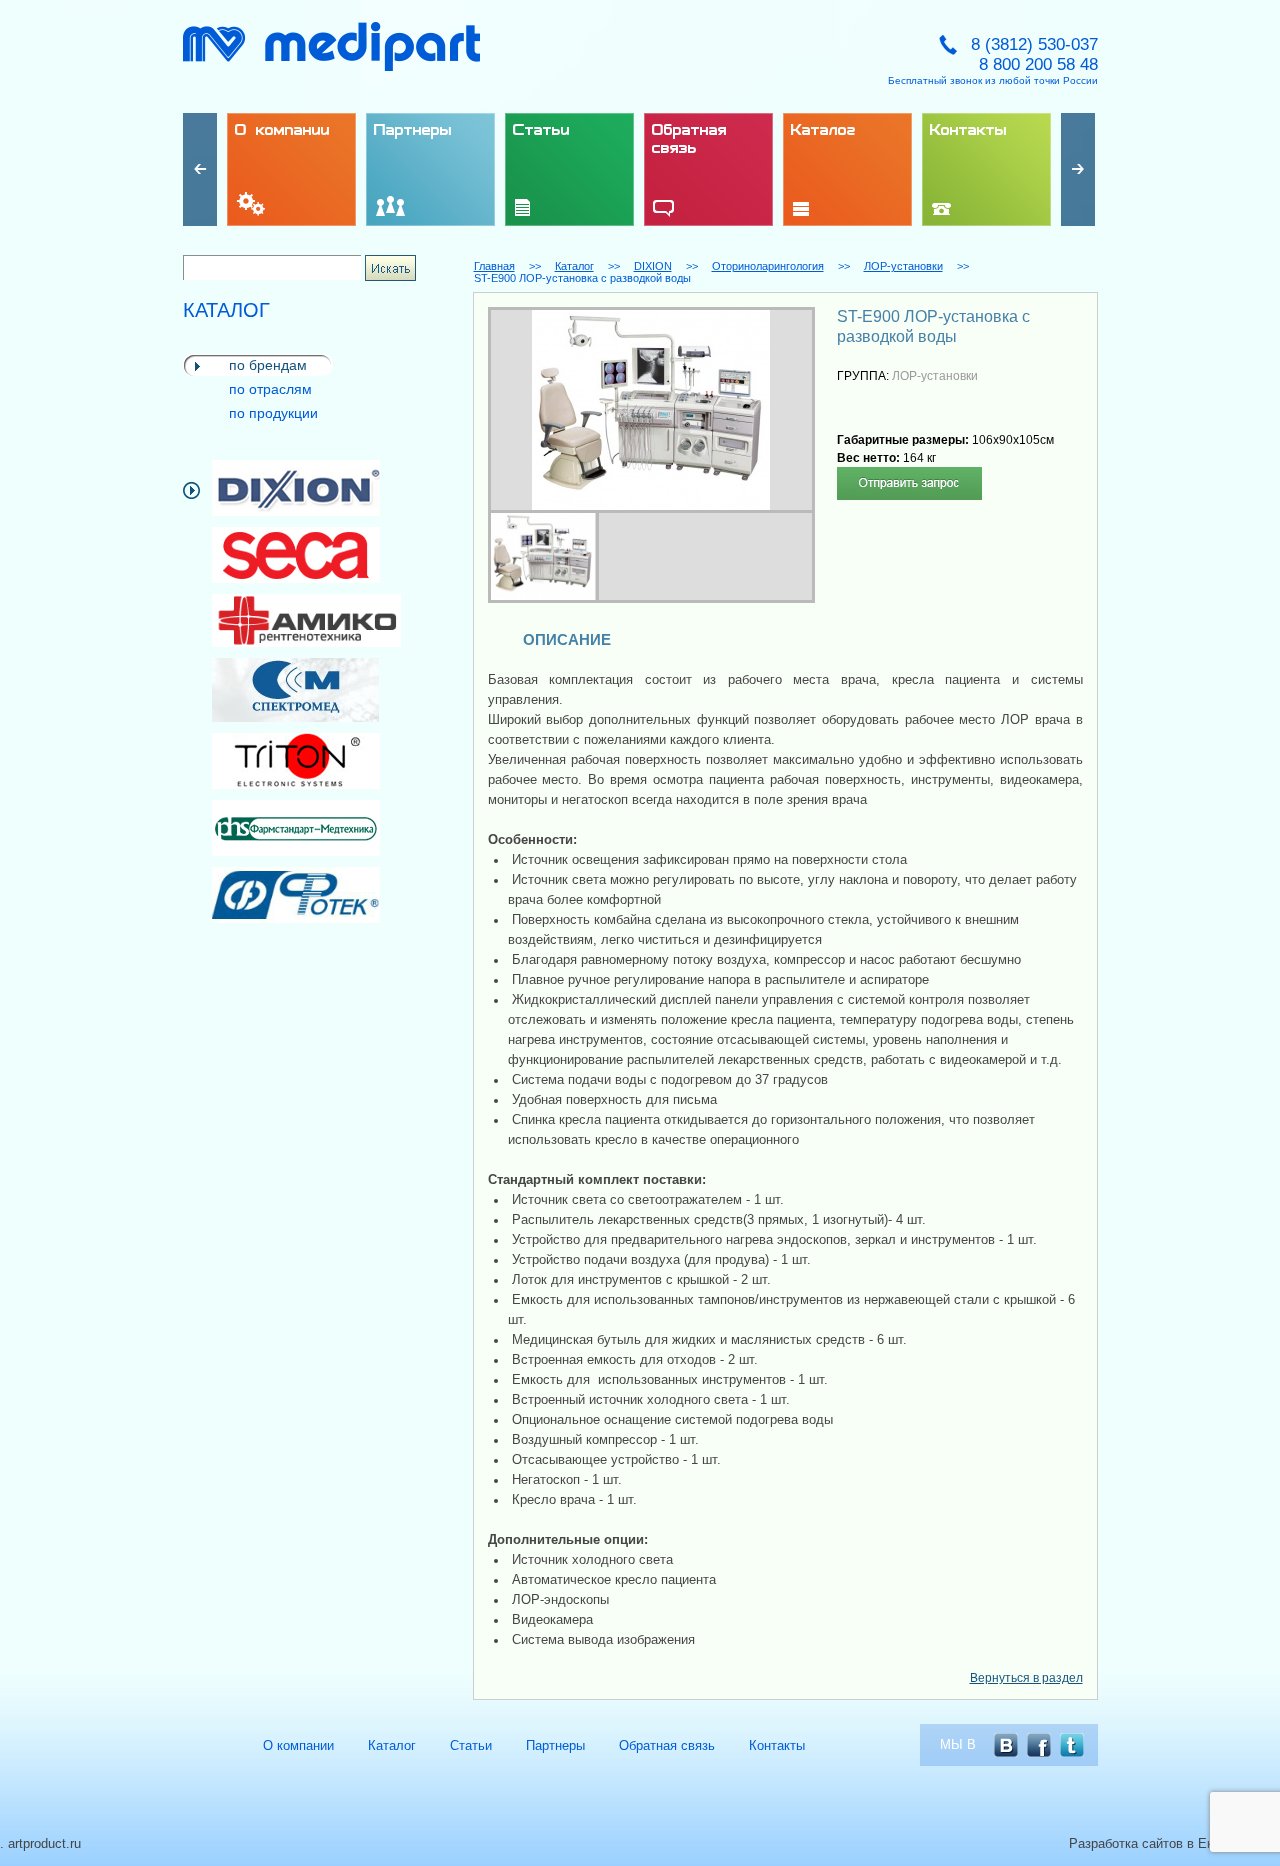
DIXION (653, 266)
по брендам (268, 365)
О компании (298, 1745)
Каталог (574, 266)
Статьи (471, 1745)
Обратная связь (667, 1745)
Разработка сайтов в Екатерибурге (1174, 1843)
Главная (494, 266)
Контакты (777, 1745)
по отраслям (270, 389)
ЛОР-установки (903, 266)
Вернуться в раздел (1026, 1678)
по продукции (273, 413)
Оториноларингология (768, 266)
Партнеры (555, 1745)
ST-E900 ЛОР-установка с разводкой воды (582, 278)
